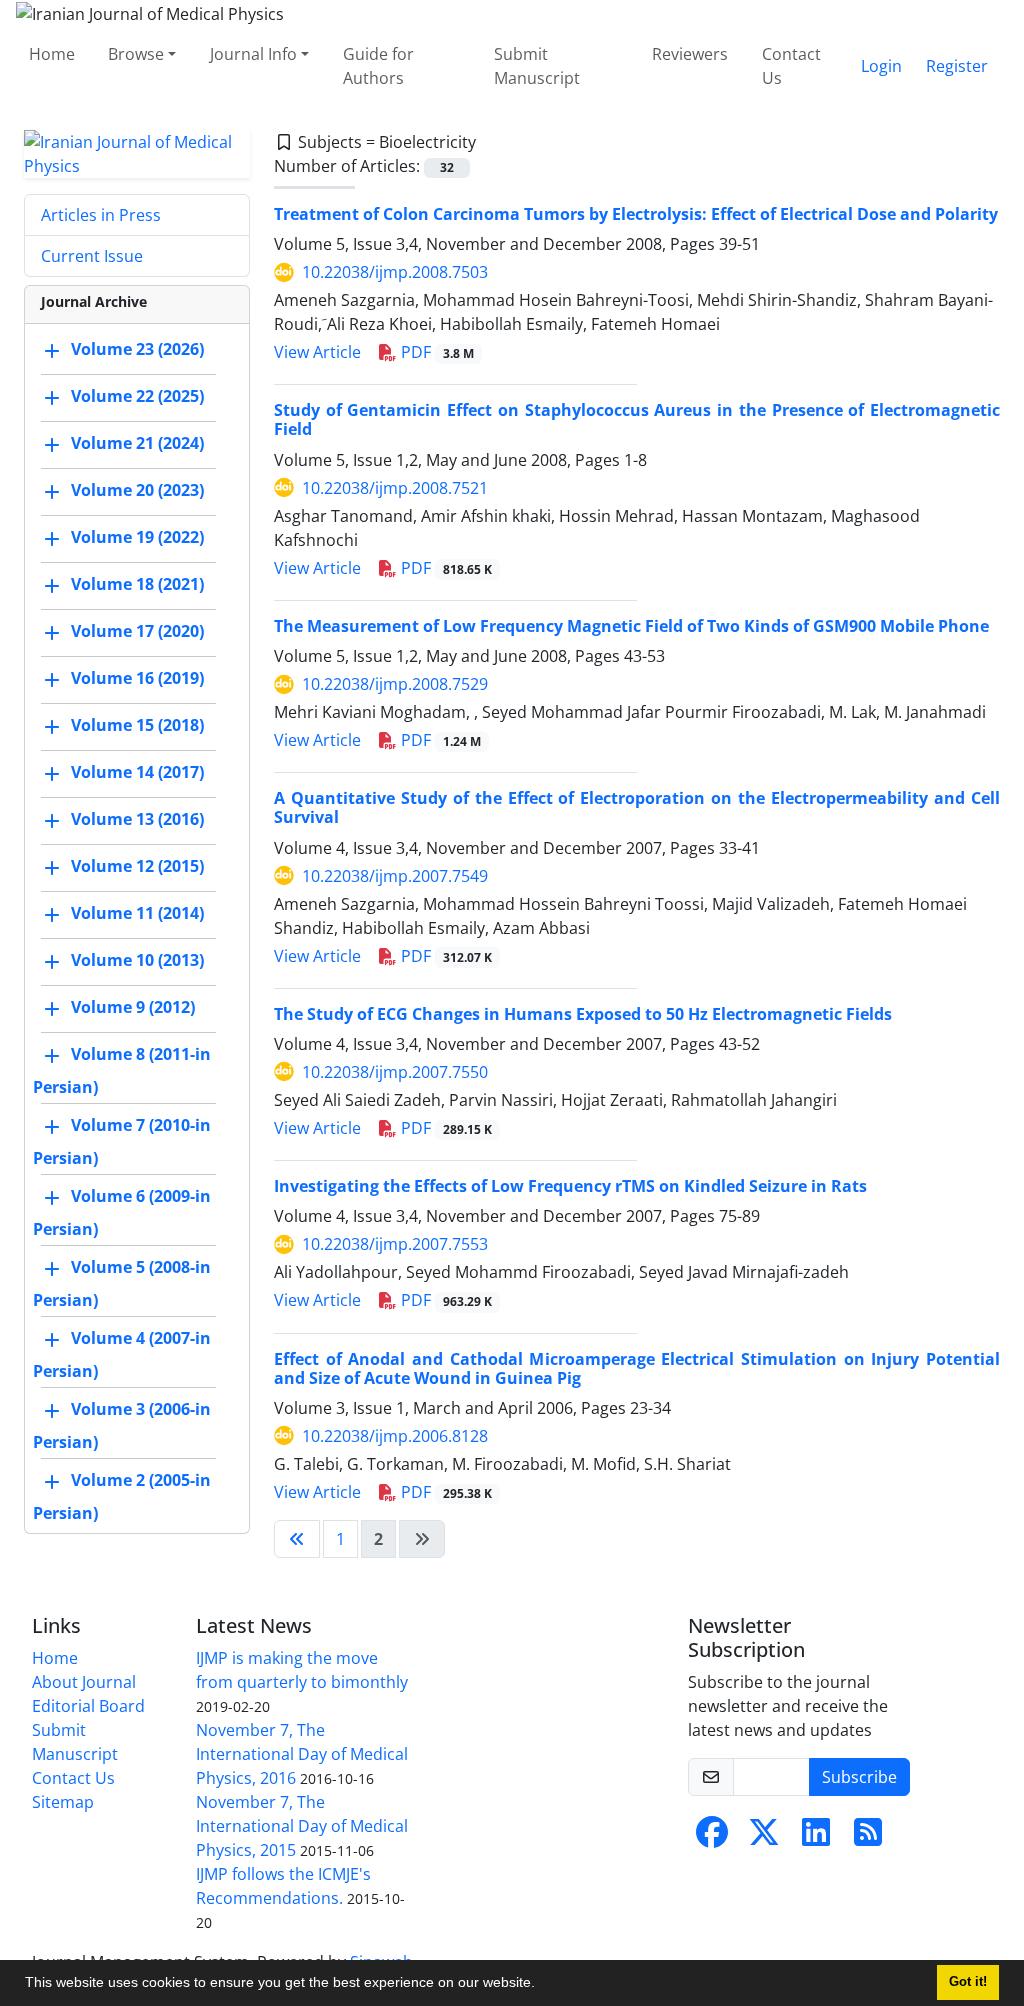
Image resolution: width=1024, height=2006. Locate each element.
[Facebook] (712, 1838)
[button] (542, 1985)
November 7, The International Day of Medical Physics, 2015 (302, 1826)
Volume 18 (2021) (137, 584)
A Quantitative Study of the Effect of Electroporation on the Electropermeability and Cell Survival (637, 807)
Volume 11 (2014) (137, 913)
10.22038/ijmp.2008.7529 (395, 684)
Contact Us (791, 66)
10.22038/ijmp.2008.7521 (395, 488)
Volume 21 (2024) (137, 443)
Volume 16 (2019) (137, 678)
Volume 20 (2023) (137, 490)
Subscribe (859, 1777)
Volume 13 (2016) (137, 819)
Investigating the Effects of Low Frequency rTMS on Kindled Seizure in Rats (570, 1186)
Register (957, 66)
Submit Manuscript (537, 66)
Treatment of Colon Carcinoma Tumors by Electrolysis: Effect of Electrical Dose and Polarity (636, 214)
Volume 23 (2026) (137, 349)
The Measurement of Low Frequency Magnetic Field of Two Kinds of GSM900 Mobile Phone (631, 626)
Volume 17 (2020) (137, 631)
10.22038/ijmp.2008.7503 (395, 272)
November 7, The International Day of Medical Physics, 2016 (302, 1754)
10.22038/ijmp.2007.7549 (395, 876)
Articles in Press (101, 215)
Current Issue (92, 256)
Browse (136, 54)
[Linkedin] (816, 1838)
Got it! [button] (968, 1982)
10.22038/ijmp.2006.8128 (395, 1436)
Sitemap (63, 1802)
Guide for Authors (378, 66)
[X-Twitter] (764, 1838)
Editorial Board (88, 1706)
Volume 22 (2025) (137, 396)
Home (52, 54)
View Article (317, 352)
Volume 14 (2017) (137, 772)
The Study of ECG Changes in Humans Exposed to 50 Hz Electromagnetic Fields (583, 1014)
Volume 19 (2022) (137, 537)
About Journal (84, 1682)
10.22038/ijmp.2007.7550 (395, 1072)
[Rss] (868, 1838)
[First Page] (297, 1539)
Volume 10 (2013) (137, 960)
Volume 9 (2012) (133, 1007)
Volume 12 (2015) (137, 866)
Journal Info (253, 54)
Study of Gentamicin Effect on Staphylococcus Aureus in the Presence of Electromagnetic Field (637, 419)
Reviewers (690, 54)
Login (881, 66)
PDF (435, 352)
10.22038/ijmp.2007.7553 (395, 1244)
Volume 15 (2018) (137, 725)
